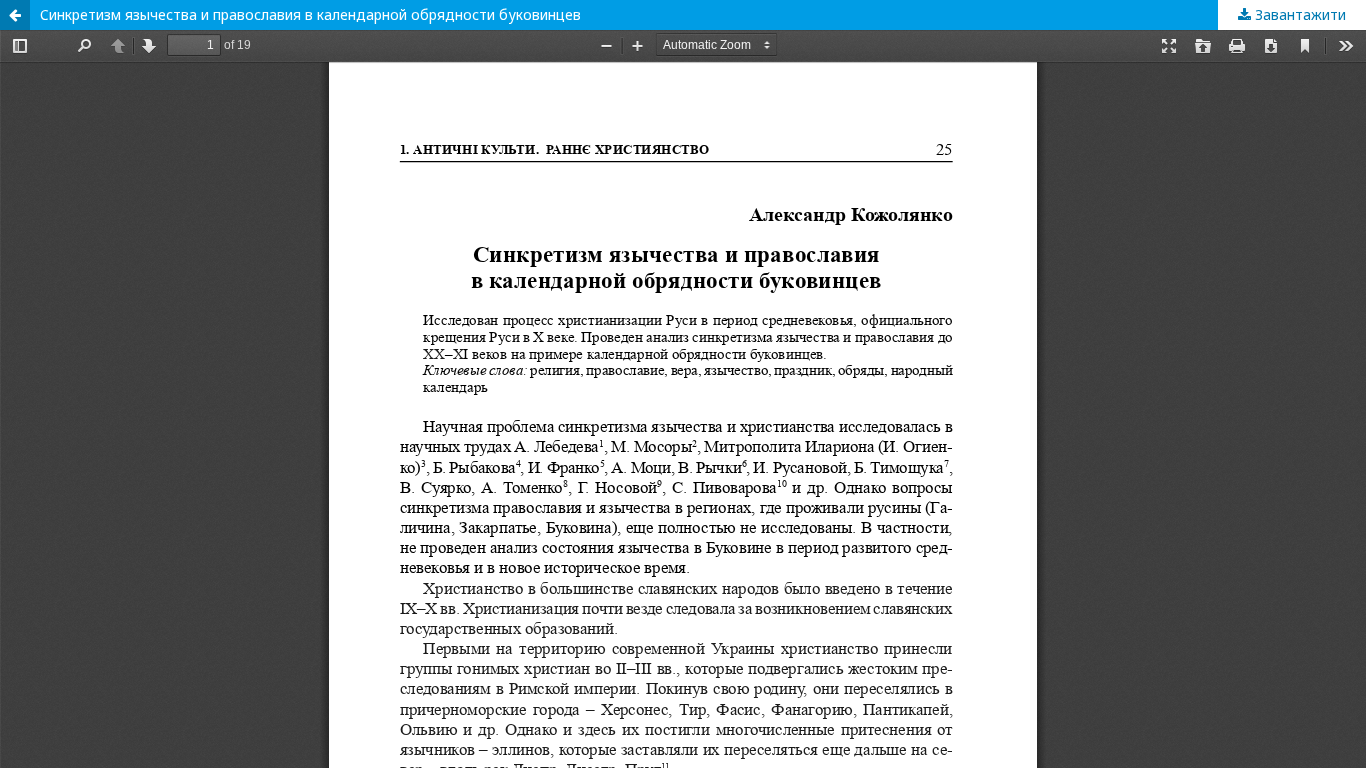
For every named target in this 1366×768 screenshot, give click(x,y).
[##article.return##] (15, 15)
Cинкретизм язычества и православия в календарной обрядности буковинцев (310, 14)
